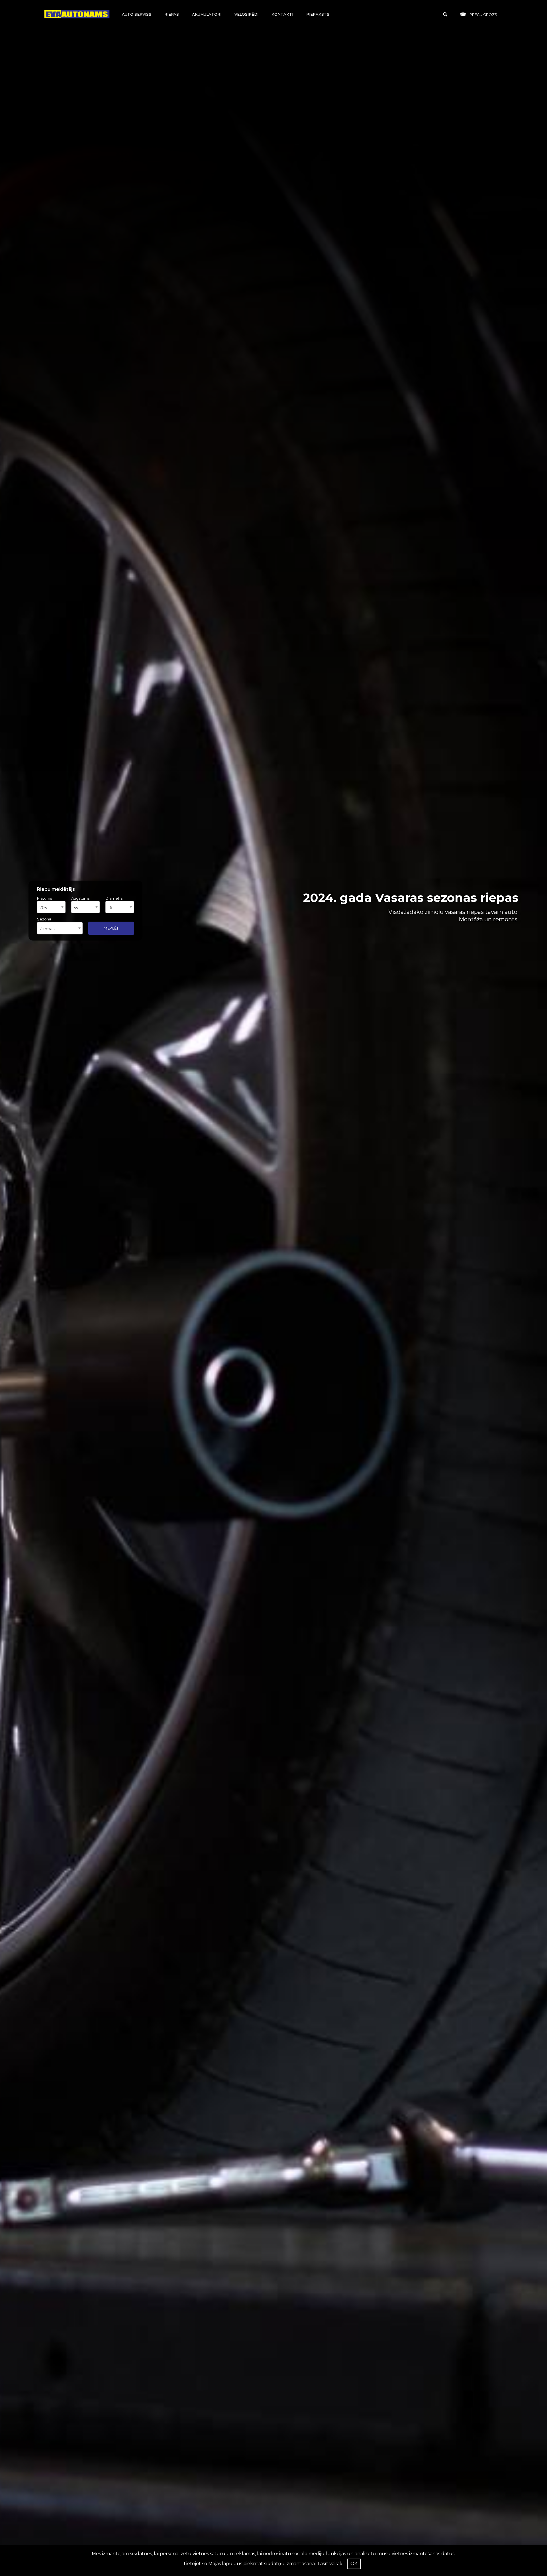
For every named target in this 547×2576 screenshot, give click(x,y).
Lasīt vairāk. (330, 2564)
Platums (44, 898)
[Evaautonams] (77, 14)
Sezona (44, 919)
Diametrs (114, 898)
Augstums (80, 898)
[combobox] (51, 907)
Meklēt (111, 928)
